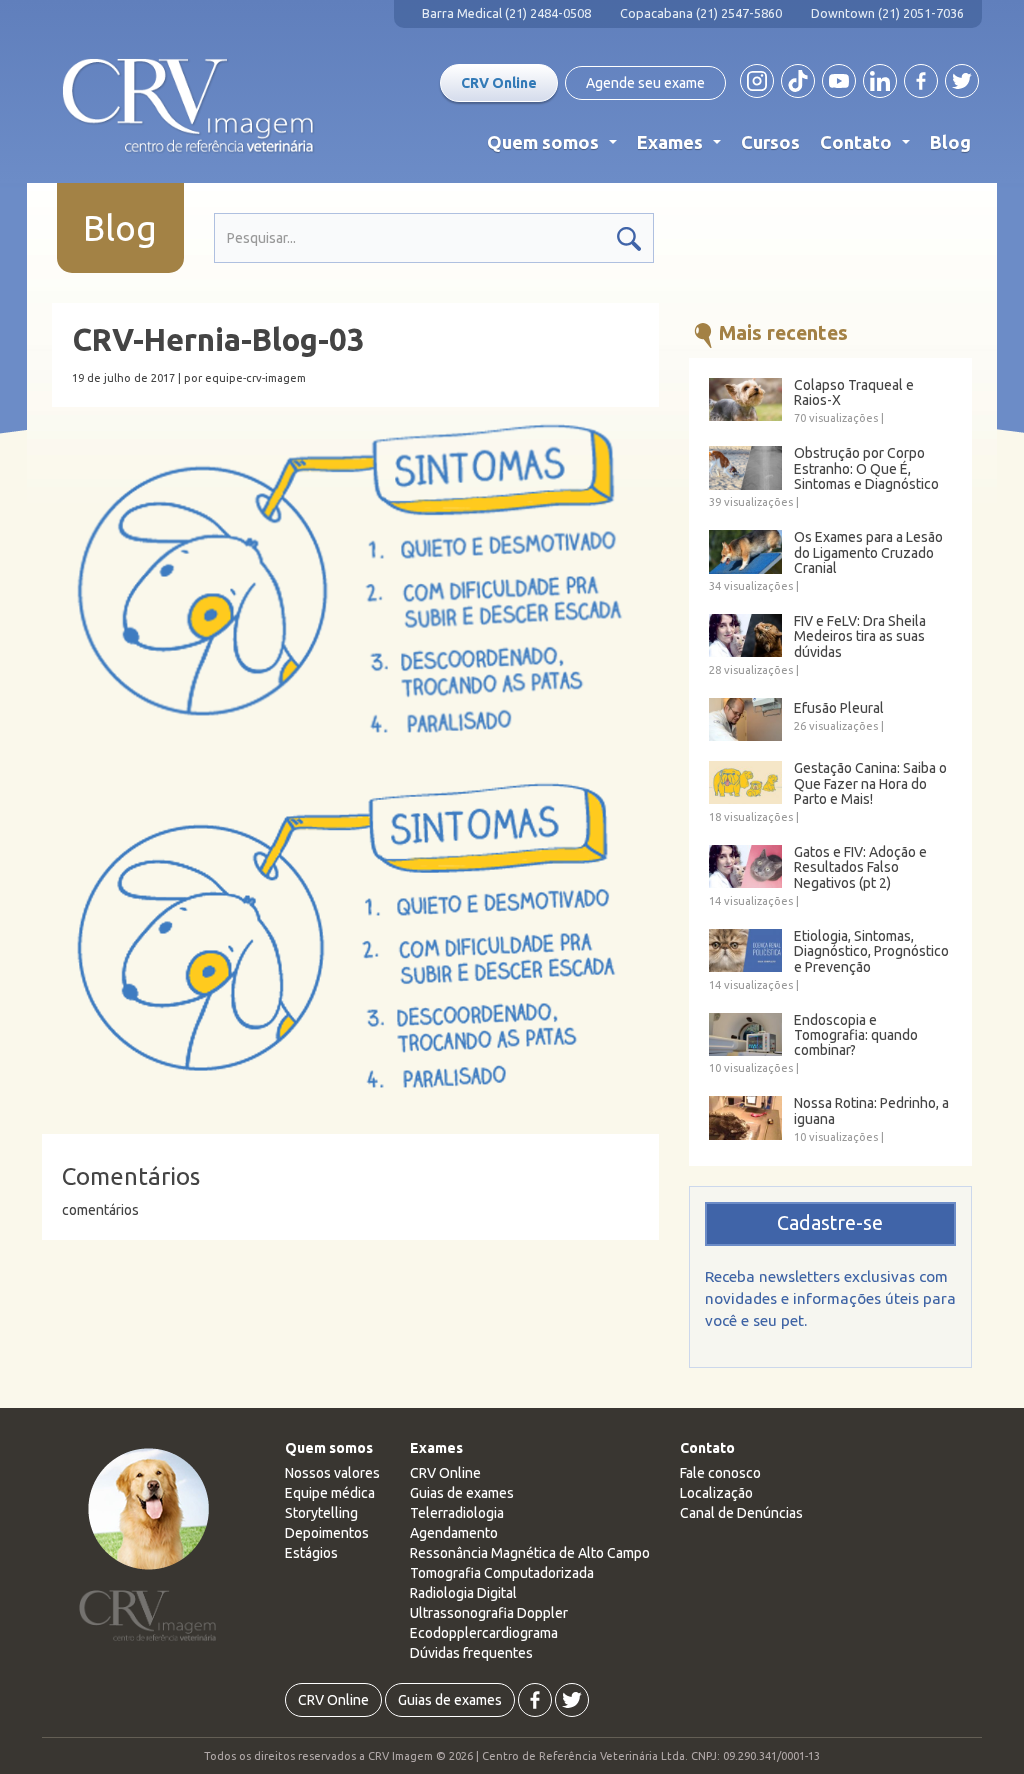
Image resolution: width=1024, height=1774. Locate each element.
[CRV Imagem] (188, 106)
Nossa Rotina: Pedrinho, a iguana (871, 1111)
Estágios (311, 1553)
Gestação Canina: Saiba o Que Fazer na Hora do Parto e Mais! (870, 784)
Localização (716, 1493)
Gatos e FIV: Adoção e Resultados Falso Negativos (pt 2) (860, 868)
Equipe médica (330, 1493)
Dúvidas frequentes (471, 1653)
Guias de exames (462, 1493)
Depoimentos (327, 1533)
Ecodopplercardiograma (484, 1633)
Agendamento (454, 1533)
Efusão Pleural (839, 708)
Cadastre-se (830, 1223)
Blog (950, 142)
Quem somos (556, 147)
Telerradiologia (457, 1513)
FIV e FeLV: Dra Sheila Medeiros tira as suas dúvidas (860, 637)
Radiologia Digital (463, 1593)
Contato (869, 147)
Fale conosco (720, 1473)
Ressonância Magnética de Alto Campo (530, 1553)
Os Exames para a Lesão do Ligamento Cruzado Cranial (868, 553)
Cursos (770, 142)
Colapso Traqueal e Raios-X (854, 393)
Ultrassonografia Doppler (489, 1613)
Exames (683, 147)
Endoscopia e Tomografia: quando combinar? (856, 1036)
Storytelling (321, 1513)
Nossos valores (332, 1473)
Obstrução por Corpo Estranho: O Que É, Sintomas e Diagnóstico (866, 469)
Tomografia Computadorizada (502, 1573)
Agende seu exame (645, 83)
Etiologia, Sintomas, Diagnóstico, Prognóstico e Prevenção (871, 952)
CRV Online (499, 83)
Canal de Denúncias (741, 1513)
